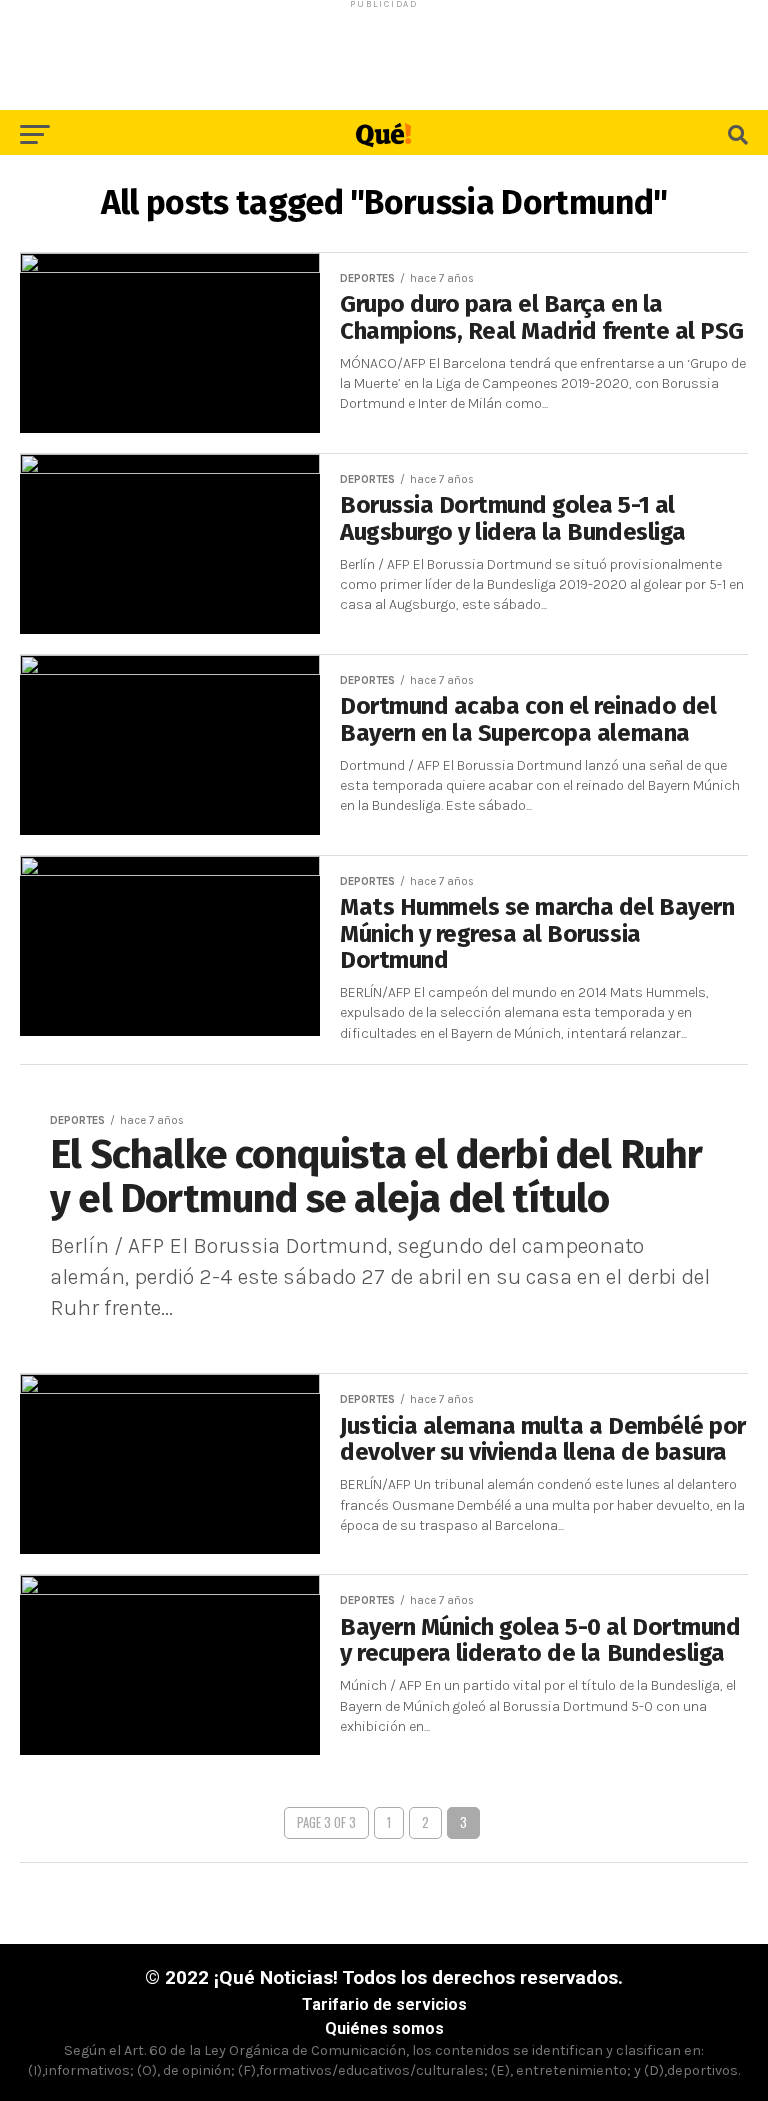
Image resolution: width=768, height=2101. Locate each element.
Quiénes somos (384, 2028)
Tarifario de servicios (384, 2004)
